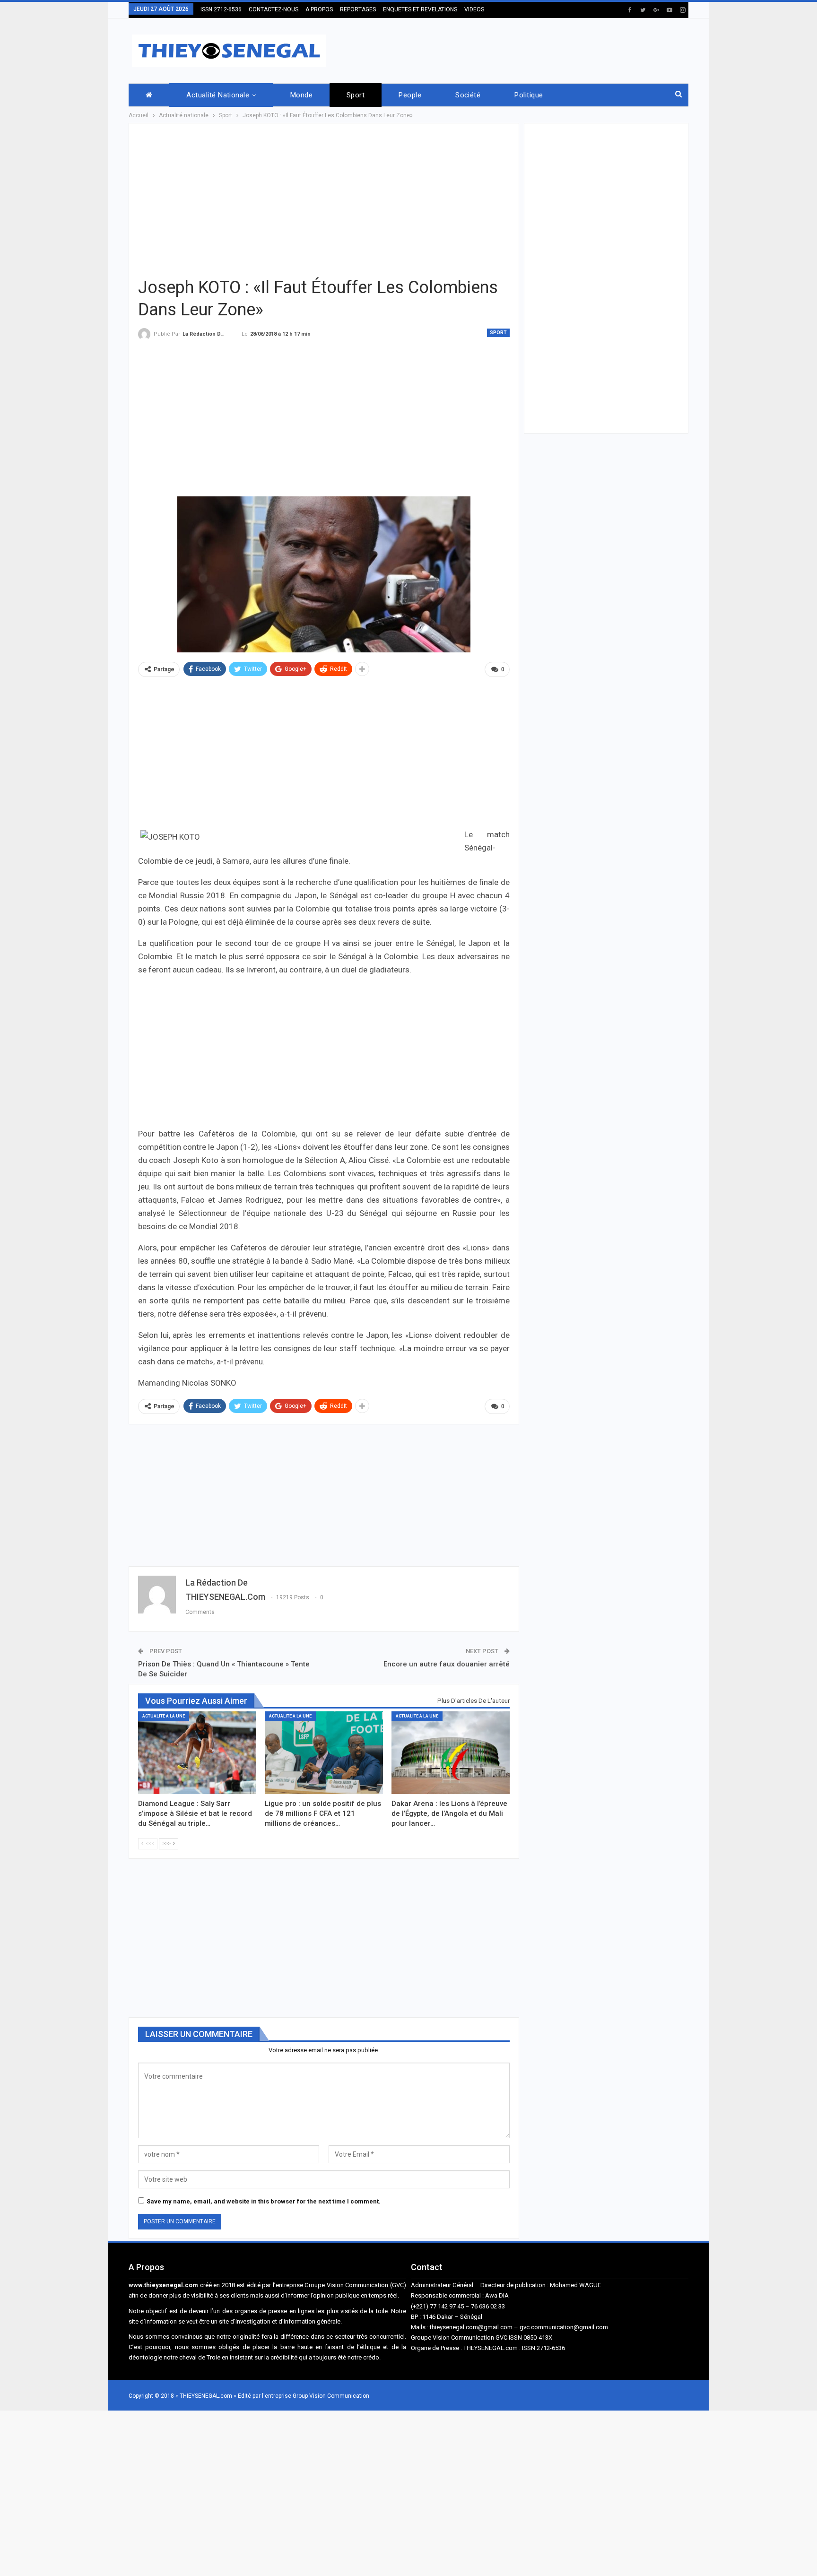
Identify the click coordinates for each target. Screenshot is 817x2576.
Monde (301, 95)
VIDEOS (474, 9)
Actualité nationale (218, 95)
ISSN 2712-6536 (221, 9)
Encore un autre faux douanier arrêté (447, 1664)
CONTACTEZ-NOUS (274, 9)
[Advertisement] (516, 49)
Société (468, 95)
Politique (529, 95)
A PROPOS (319, 9)
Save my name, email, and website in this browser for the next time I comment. (264, 2201)
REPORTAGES (358, 9)
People (410, 95)
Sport (356, 95)
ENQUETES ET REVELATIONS (420, 9)
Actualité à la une (164, 1716)
